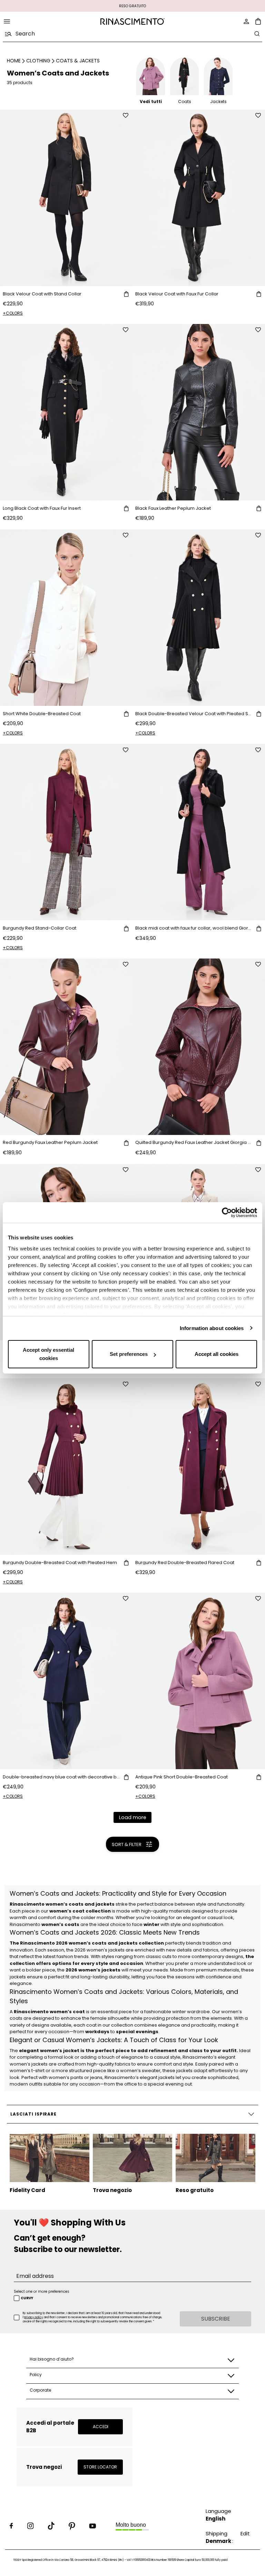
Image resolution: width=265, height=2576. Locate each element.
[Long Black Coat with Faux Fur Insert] (66, 412)
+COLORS (13, 313)
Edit (245, 2533)
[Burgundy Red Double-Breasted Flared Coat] (199, 1467)
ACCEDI (101, 2427)
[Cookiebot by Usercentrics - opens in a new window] (227, 1213)
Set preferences (129, 1354)
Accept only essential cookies (48, 1354)
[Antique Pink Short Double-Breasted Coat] (199, 1681)
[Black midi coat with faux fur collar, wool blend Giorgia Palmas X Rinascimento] (199, 832)
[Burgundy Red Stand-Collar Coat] (66, 832)
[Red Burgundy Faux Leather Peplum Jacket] (66, 1047)
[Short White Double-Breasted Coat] (66, 618)
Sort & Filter (127, 1844)
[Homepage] (132, 22)
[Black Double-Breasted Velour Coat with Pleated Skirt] (199, 618)
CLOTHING (38, 61)
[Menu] (7, 21)
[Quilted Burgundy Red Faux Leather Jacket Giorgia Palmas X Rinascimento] (199, 1047)
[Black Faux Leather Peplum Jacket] (199, 412)
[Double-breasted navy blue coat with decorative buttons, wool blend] (66, 1681)
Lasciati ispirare (33, 2114)
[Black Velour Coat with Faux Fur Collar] (199, 198)
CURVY (27, 2298)
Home (14, 61)
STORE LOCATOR (100, 2467)
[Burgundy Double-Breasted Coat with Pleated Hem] (66, 1467)
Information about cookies (212, 1328)
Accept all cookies (217, 1354)
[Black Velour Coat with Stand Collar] (66, 198)
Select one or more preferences (42, 2291)
